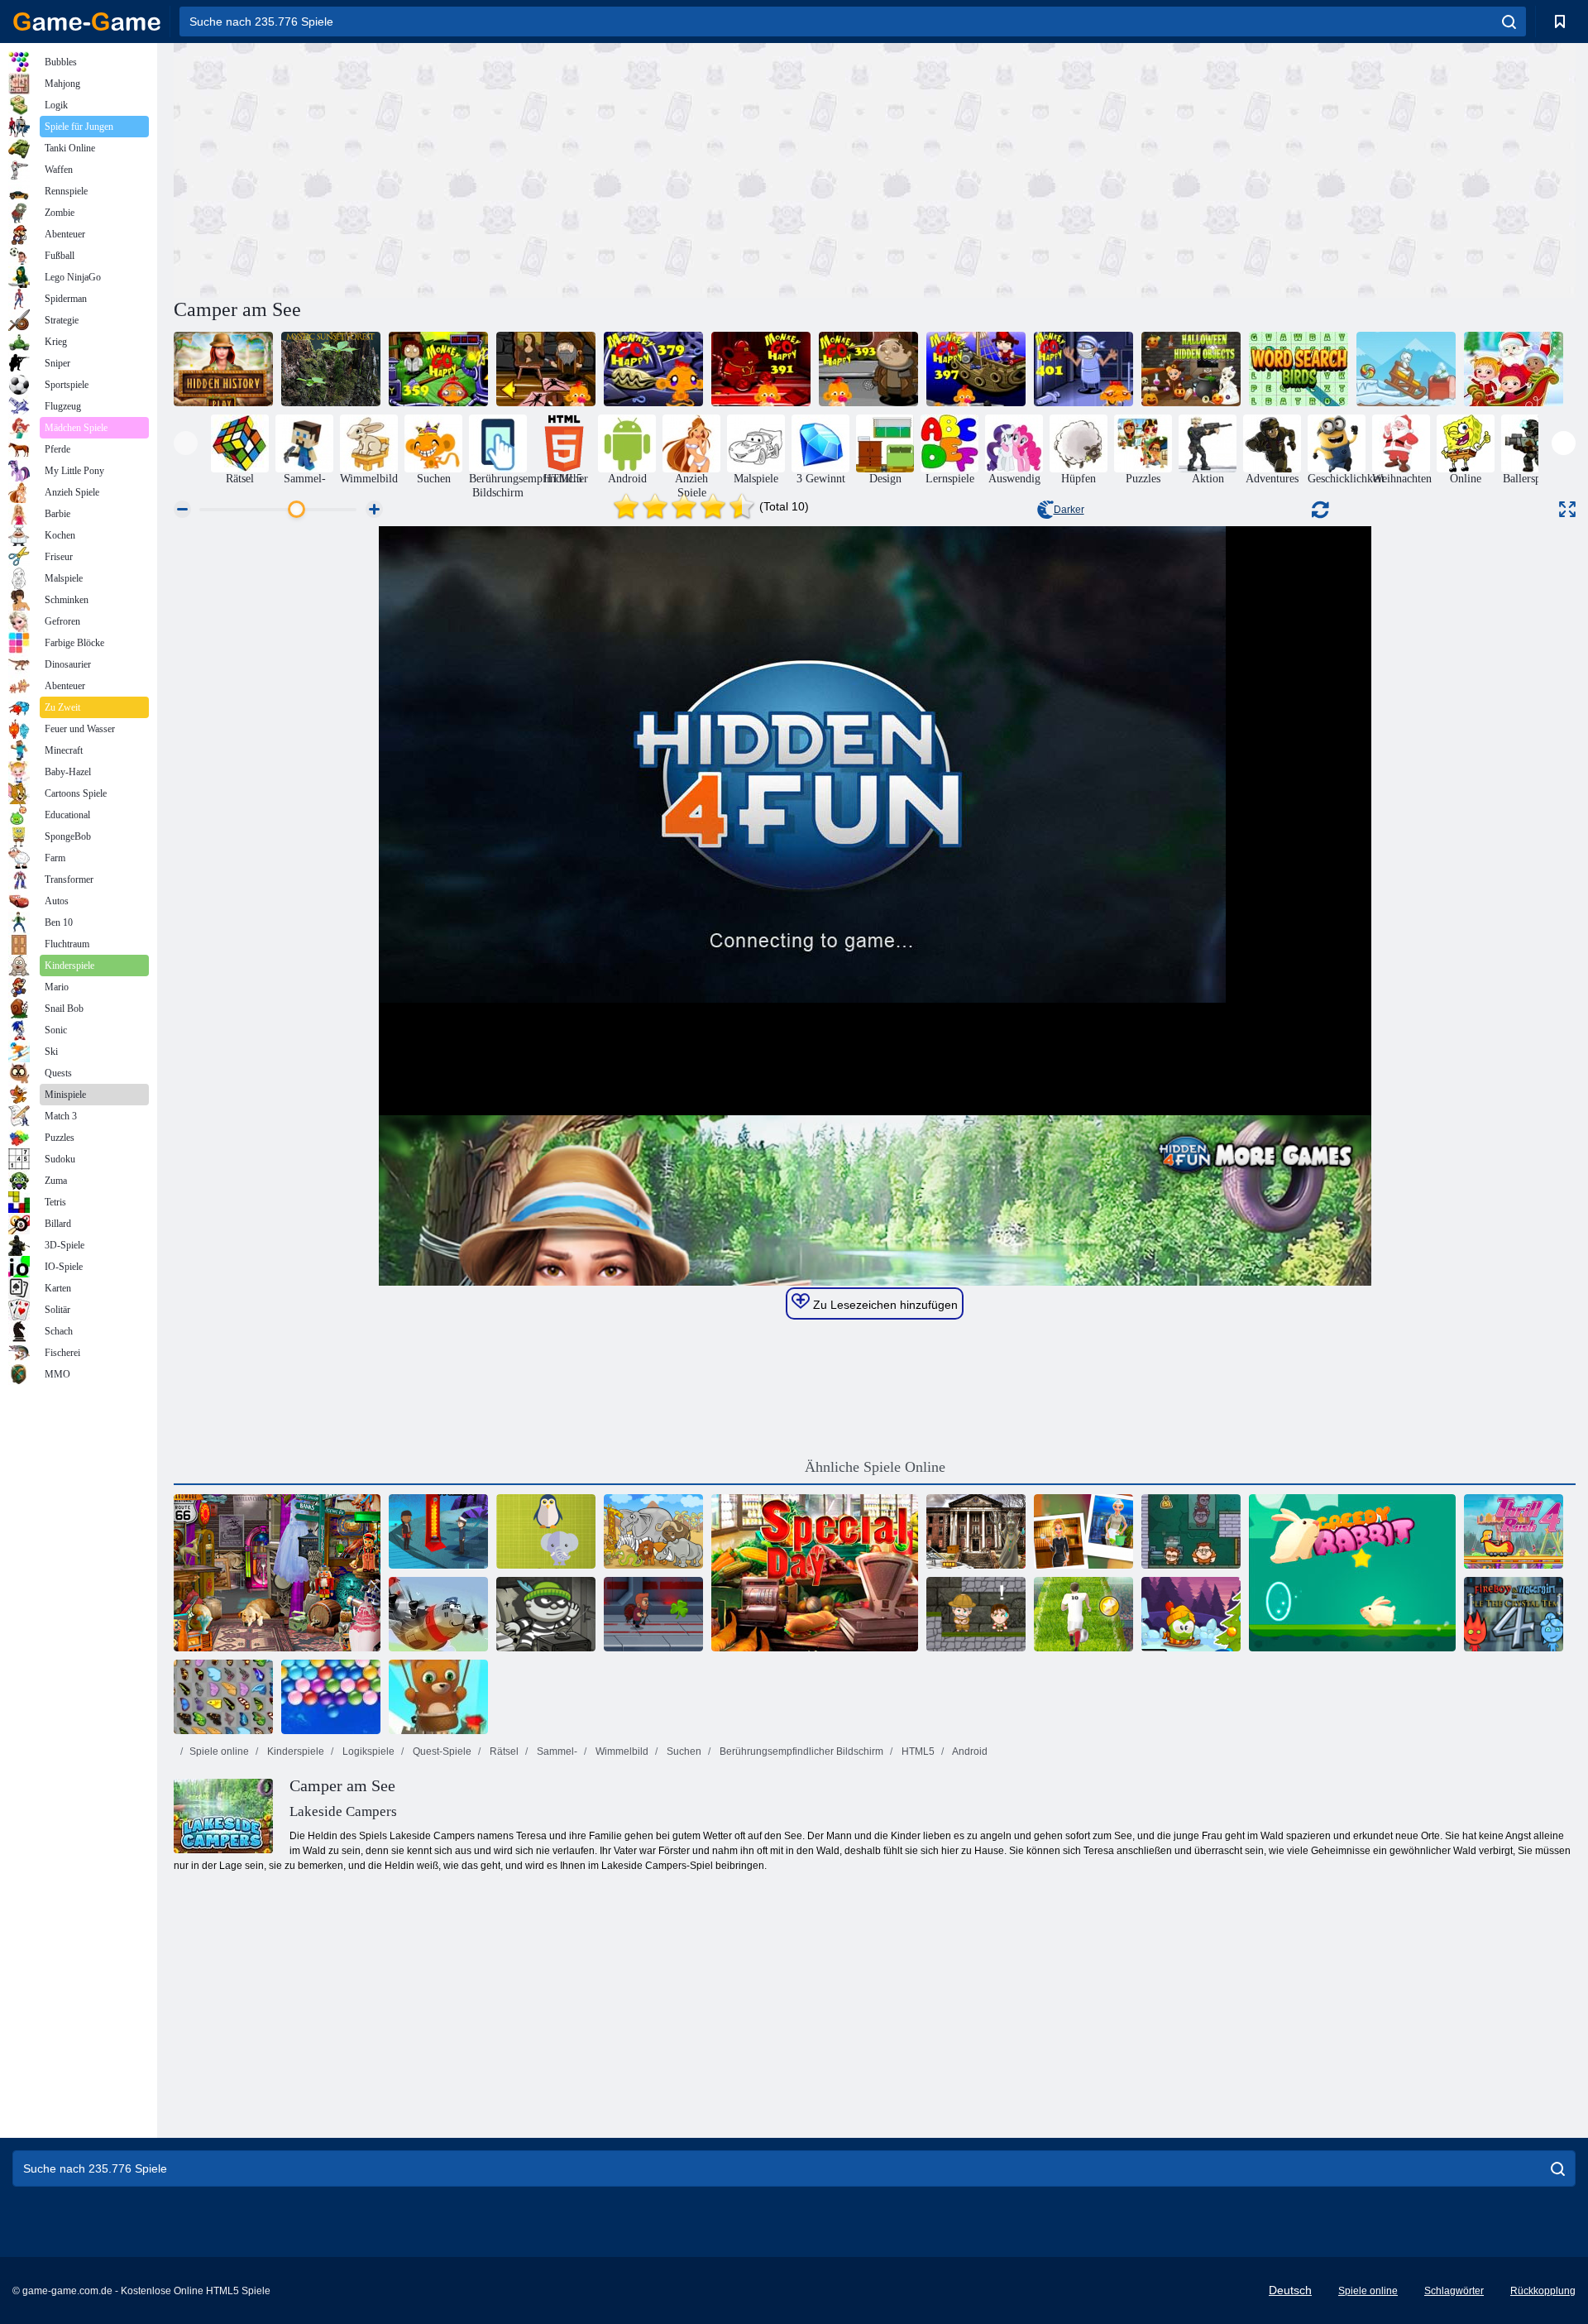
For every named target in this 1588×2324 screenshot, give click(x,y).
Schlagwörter (1454, 2291)
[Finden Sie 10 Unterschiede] (653, 1531)
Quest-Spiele (441, 1751)
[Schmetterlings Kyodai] (223, 1697)
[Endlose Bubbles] (331, 1697)
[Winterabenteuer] (1191, 1614)
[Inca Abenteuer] (976, 1614)
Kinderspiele (294, 1751)
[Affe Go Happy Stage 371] (546, 369)
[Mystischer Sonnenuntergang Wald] (331, 369)
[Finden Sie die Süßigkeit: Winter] (1406, 369)
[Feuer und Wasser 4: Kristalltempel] (1514, 1614)
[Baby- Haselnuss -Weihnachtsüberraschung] (1514, 369)
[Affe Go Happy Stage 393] (868, 369)
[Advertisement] (524, 168)
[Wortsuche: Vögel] (1299, 369)
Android (969, 1751)
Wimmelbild (621, 1751)
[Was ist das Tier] (546, 1531)
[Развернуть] (1567, 509)
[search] (1509, 22)
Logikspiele (367, 1751)
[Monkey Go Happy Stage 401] (1083, 369)
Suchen (683, 1751)
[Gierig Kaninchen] (1352, 1573)
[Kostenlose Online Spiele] (87, 22)
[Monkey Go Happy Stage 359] (438, 369)
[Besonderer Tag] (815, 1573)
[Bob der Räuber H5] (546, 1614)
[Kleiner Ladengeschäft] (277, 1573)
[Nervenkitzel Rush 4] (1514, 1531)
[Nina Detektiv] (1083, 1531)
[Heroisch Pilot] (438, 1614)
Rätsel (503, 1751)
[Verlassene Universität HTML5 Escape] (976, 1531)
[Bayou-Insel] (438, 1531)
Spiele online (219, 1751)
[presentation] (186, 443)
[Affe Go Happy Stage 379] (653, 369)
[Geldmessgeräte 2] (1191, 1531)
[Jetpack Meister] (653, 1614)
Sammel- (556, 1751)
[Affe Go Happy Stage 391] (761, 369)
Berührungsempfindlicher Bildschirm (800, 1751)
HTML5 (917, 1751)
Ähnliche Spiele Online (875, 1467)
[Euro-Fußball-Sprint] (1083, 1614)
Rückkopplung (1543, 2291)
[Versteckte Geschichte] (223, 369)
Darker (1069, 510)
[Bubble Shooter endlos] (438, 1697)
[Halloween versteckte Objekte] (1191, 369)
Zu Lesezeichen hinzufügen (884, 1305)
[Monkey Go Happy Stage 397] (976, 369)
